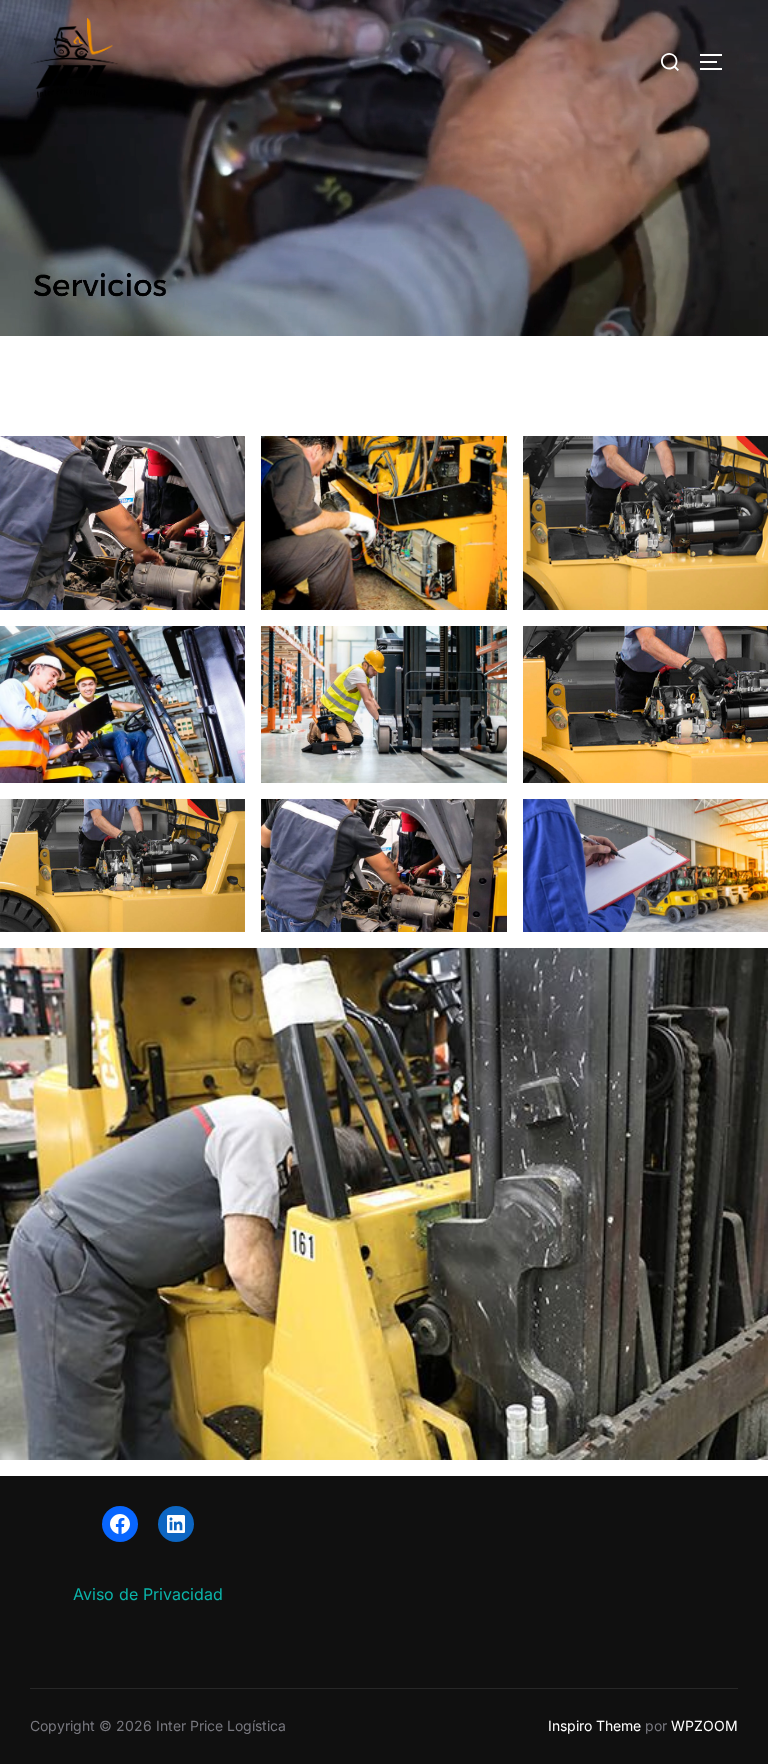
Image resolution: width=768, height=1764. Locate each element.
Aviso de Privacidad (148, 1594)
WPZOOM (704, 1725)
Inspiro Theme (594, 1725)
